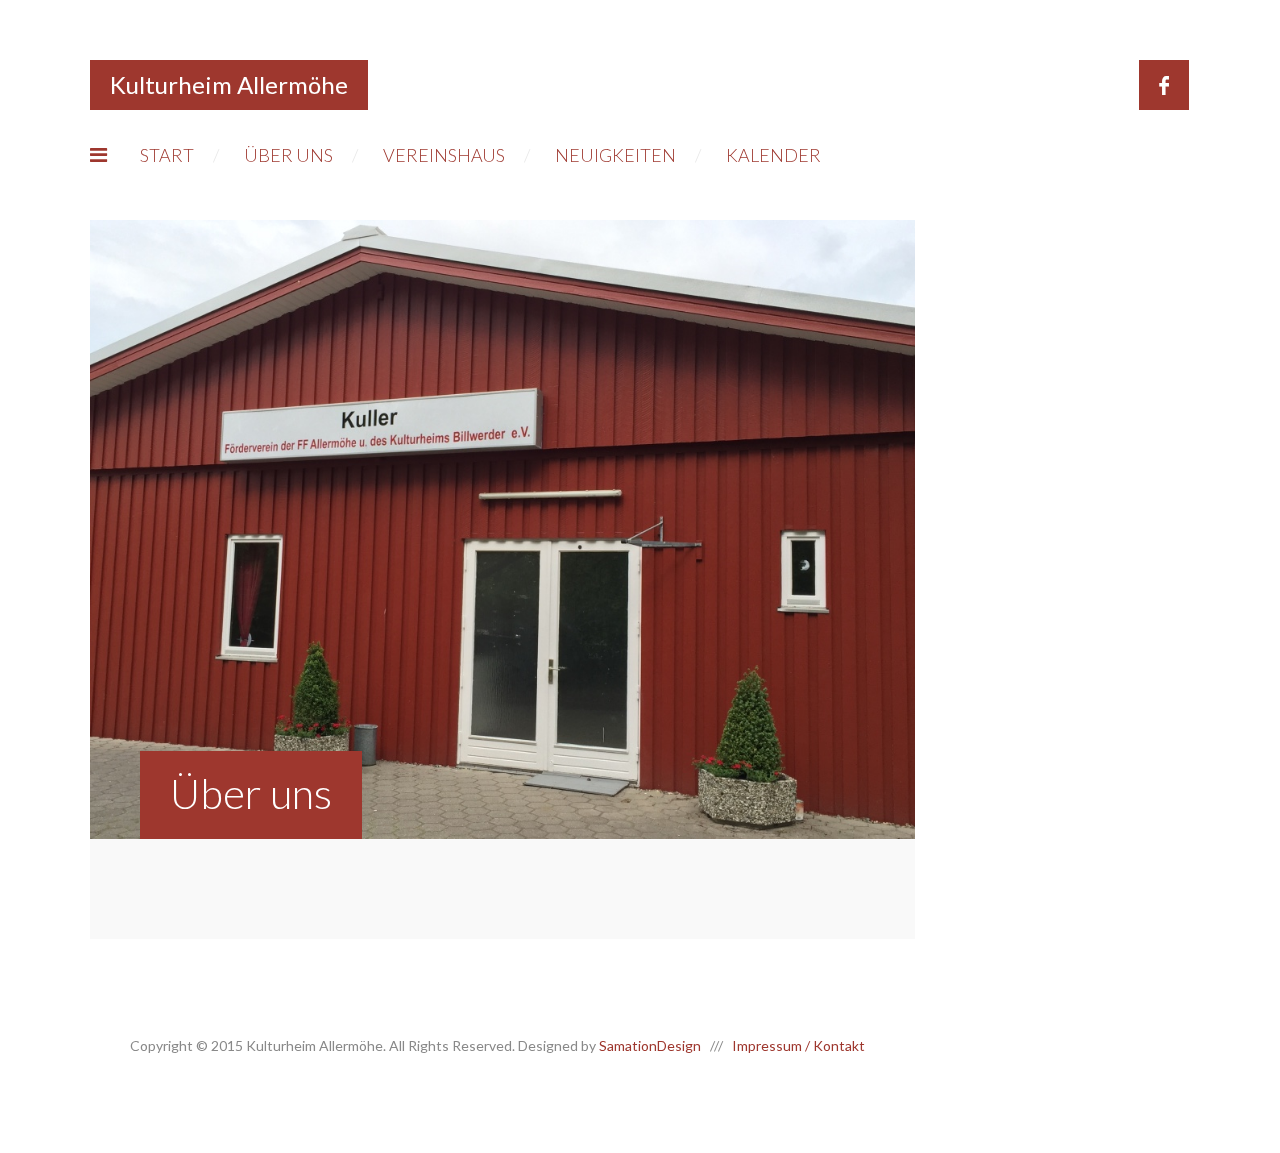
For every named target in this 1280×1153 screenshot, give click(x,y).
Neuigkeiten (615, 155)
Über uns (288, 155)
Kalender (773, 155)
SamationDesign (650, 1045)
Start (167, 155)
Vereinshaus (444, 155)
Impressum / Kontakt (798, 1045)
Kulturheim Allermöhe (229, 84)
